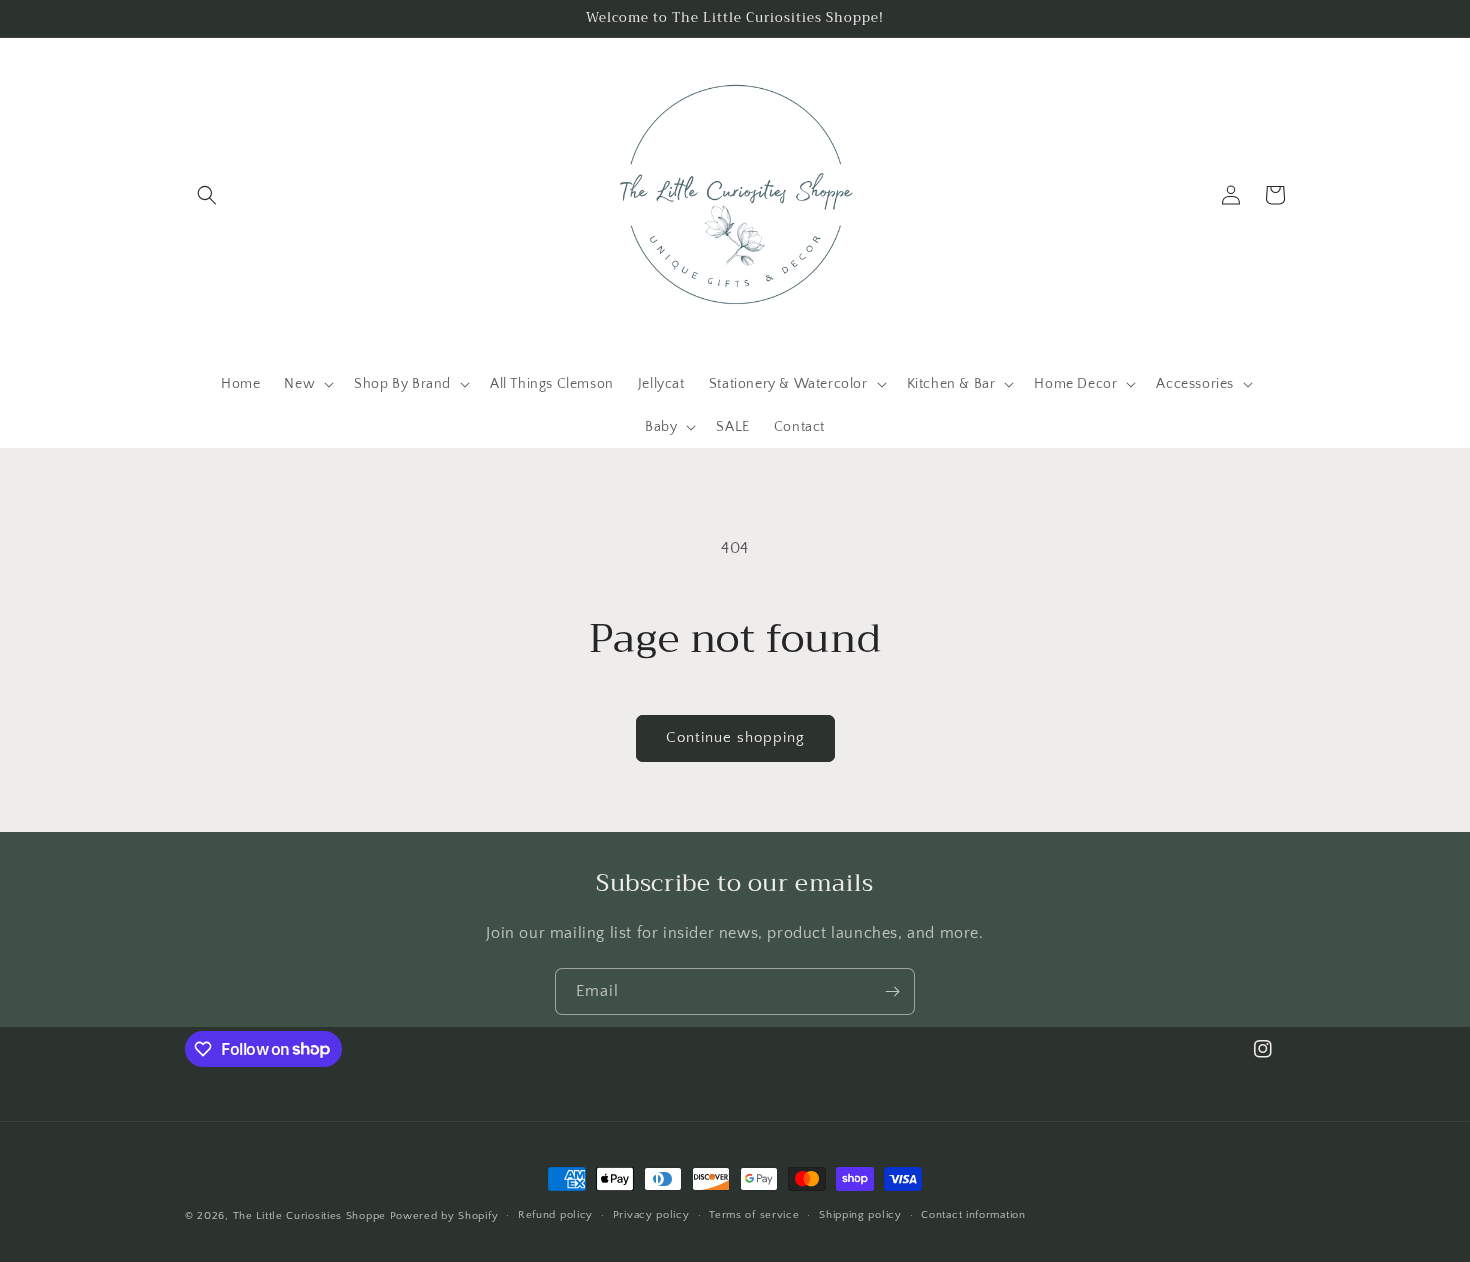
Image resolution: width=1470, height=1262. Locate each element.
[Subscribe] (892, 991)
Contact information (973, 1215)
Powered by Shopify (444, 1216)
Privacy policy (651, 1215)
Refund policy (555, 1215)
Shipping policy (860, 1215)
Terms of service (754, 1215)
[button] (207, 195)
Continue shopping (735, 737)
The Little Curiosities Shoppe (309, 1216)
